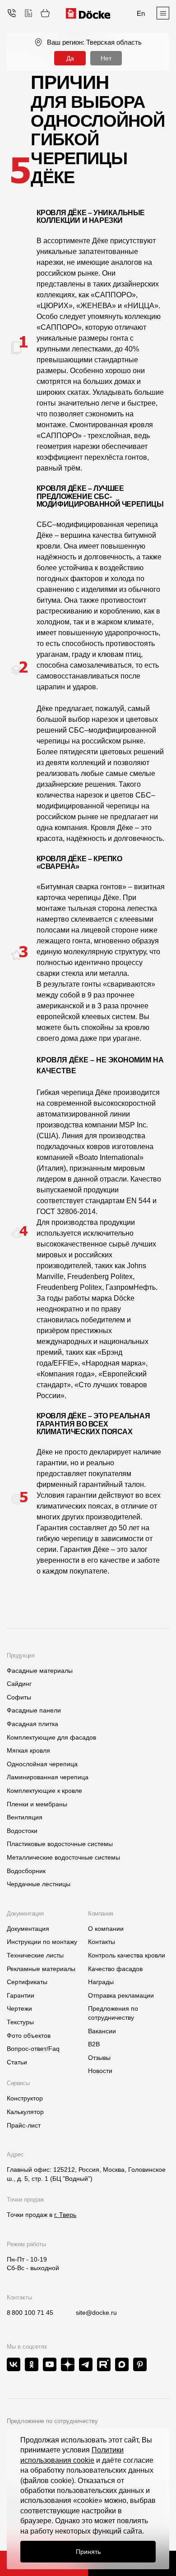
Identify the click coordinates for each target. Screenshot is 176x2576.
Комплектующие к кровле (44, 1791)
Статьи (17, 2062)
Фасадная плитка (32, 1724)
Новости (100, 2071)
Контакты (102, 1942)
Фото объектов (29, 2036)
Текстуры (20, 2022)
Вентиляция (25, 1817)
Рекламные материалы (41, 1969)
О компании (106, 1929)
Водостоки (22, 1831)
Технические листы (35, 1955)
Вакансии (102, 2031)
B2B (94, 2044)
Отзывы (99, 2058)
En (141, 13)
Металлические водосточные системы (63, 1857)
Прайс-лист (24, 2125)
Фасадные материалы (40, 1671)
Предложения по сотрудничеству (113, 2013)
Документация (28, 1929)
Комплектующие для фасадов (51, 1737)
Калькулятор (25, 2112)
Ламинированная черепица (48, 1777)
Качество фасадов (115, 1969)
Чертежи (19, 2008)
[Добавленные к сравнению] (28, 13)
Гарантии (21, 1995)
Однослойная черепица (42, 1764)
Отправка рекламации (121, 1995)
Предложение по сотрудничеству (52, 2421)
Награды (101, 1982)
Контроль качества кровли (127, 1955)
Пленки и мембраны (37, 1804)
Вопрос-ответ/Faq (33, 2049)
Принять (88, 2552)
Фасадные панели (34, 1710)
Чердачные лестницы (39, 1884)
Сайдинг (19, 1684)
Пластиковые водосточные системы (60, 1844)
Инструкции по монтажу (42, 1942)
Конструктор (25, 2098)
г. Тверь (65, 2215)
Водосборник (26, 1871)
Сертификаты (27, 1982)
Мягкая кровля (28, 1750)
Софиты (19, 1697)
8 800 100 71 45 (30, 2313)
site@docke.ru (96, 2313)
